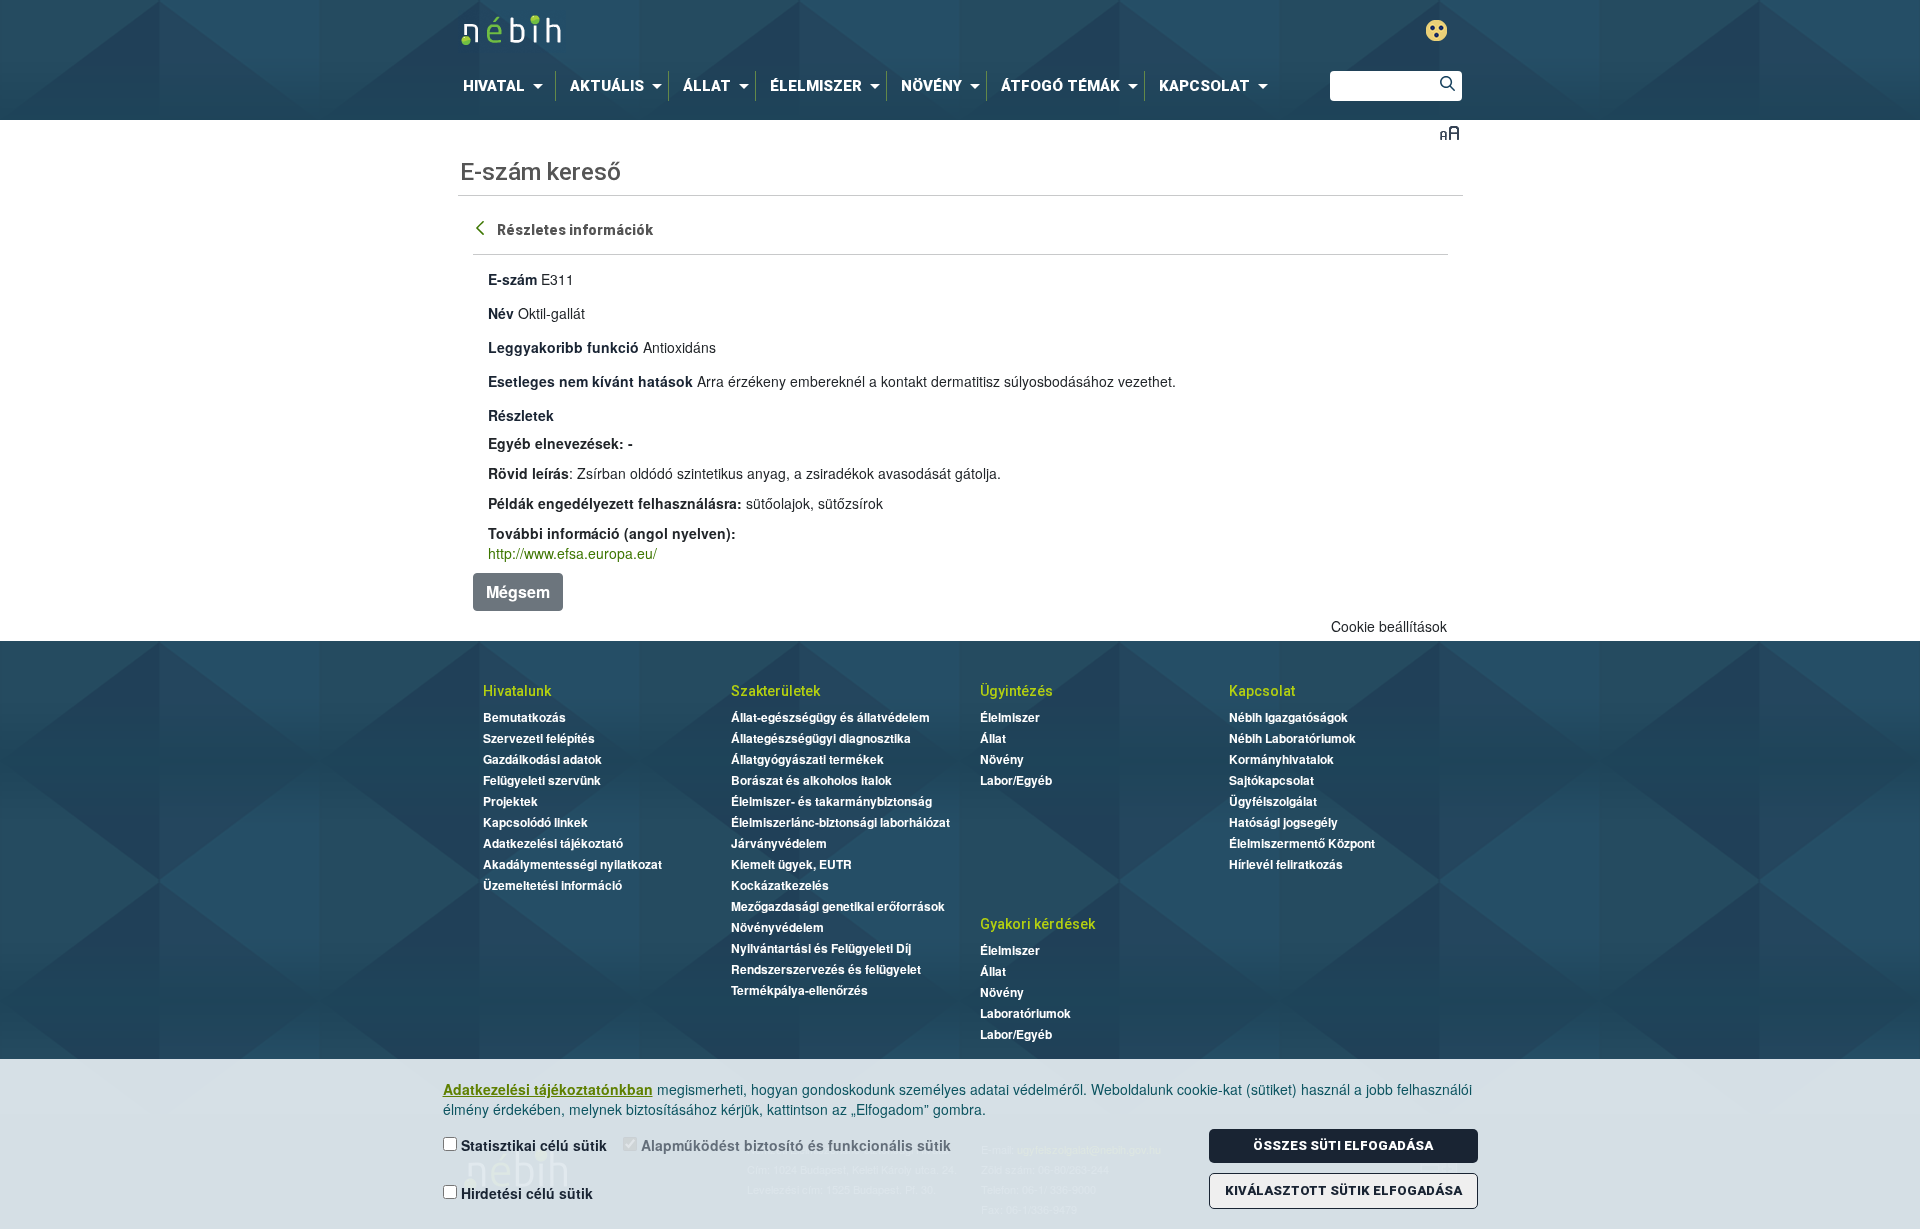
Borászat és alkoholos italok (811, 780)
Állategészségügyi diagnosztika (821, 738)
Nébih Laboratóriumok (1292, 738)
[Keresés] (1447, 86)
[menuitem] (507, 86)
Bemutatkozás (524, 717)
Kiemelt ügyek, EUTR (791, 864)
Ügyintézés (1016, 691)
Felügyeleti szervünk (542, 780)
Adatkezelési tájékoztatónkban (548, 1089)
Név (501, 313)
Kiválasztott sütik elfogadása (1343, 1190)
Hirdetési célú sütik (525, 1193)
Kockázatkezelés (780, 885)
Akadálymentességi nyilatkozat (572, 864)
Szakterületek (775, 691)
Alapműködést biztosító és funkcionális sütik (794, 1145)
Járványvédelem (779, 843)
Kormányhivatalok (1281, 759)
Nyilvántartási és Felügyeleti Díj (821, 948)
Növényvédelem (777, 927)
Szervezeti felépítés (539, 738)
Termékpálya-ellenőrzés (799, 990)
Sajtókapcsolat (1271, 780)
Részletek (521, 415)
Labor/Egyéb (1016, 780)
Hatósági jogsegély (1283, 822)
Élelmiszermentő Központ (1302, 843)
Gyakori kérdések (1037, 924)
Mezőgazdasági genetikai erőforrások (838, 906)
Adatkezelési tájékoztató (553, 843)
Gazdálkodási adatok (542, 759)
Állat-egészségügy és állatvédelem (830, 717)
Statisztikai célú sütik (532, 1145)
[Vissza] (482, 227)
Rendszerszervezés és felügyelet (826, 969)
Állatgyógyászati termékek (807, 759)
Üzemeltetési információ (552, 885)
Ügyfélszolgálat (1273, 801)
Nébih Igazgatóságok (1288, 717)
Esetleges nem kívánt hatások (590, 381)
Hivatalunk (517, 691)
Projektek (510, 801)
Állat (993, 738)
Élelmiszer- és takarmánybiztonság (831, 801)
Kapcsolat (1262, 691)
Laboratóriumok (1025, 1013)
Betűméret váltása (1449, 132)
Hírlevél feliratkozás (1286, 864)
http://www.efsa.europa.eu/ (572, 553)
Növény (1002, 759)
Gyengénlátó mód (1436, 30)
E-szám (512, 279)
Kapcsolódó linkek (535, 822)
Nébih (747, 31)
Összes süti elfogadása (1343, 1145)
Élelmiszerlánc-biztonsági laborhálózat (840, 822)
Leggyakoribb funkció (563, 347)
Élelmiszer (1010, 717)
